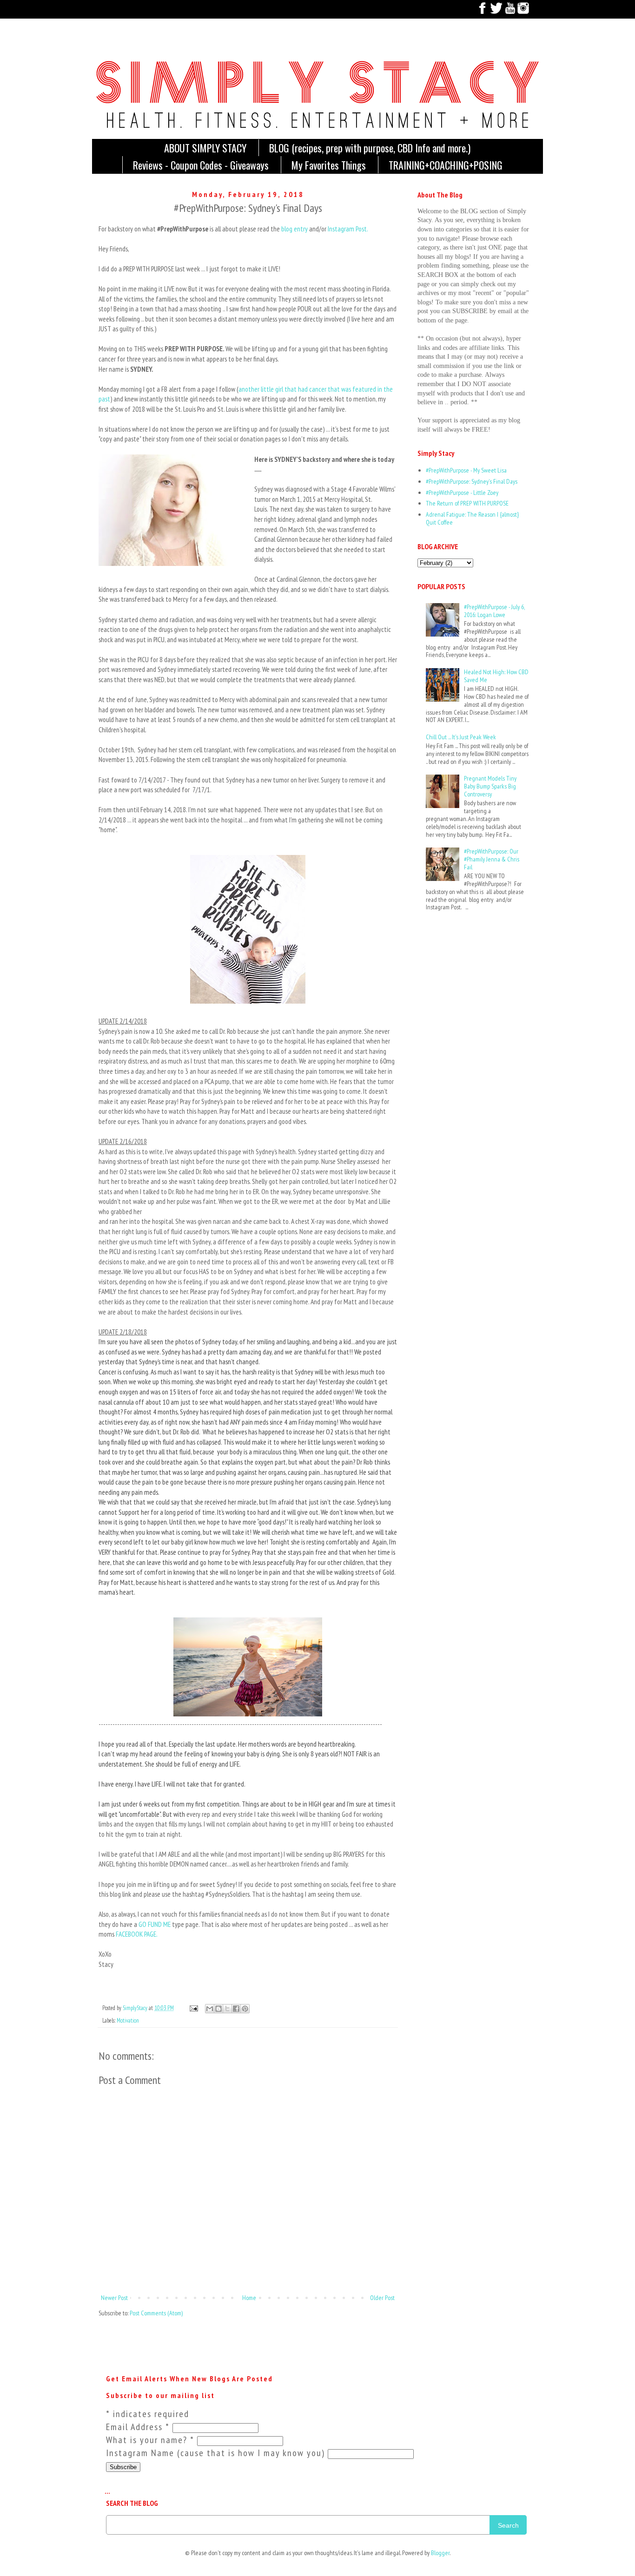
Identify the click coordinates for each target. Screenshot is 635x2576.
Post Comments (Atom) (156, 2313)
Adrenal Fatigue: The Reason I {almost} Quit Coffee (472, 518)
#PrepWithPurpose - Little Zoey (462, 493)
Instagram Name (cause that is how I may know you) (217, 2453)
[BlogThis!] (218, 2009)
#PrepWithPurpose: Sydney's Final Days (472, 481)
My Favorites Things (329, 165)
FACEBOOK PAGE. (137, 1934)
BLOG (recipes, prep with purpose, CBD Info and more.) (370, 148)
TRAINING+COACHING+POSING (446, 165)
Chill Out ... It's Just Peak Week (461, 737)
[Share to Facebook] (236, 2009)
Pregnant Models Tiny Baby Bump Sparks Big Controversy (490, 786)
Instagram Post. (348, 229)
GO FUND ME (155, 1924)
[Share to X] (227, 2009)
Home (249, 2298)
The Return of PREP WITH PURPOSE (467, 503)
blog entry (294, 229)
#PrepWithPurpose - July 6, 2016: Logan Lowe (494, 611)
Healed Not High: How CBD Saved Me (496, 676)
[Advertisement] (446, 959)
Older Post (382, 2298)
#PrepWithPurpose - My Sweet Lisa (466, 470)
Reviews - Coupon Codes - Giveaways (201, 165)
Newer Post (114, 2298)
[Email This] (210, 2009)
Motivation (128, 2020)
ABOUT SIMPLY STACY (205, 148)
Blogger (440, 2553)
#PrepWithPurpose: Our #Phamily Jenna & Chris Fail (492, 859)
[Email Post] (193, 2008)
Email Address (138, 2427)
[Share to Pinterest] (245, 2009)
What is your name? (150, 2440)
